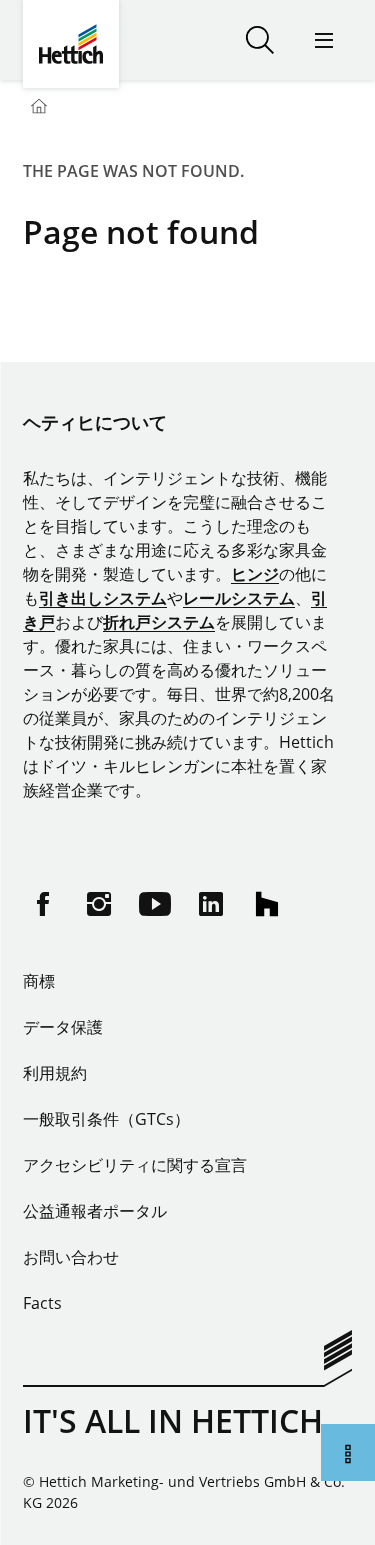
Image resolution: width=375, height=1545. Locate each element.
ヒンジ (255, 574)
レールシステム (239, 598)
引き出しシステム (103, 598)
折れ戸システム (159, 622)
